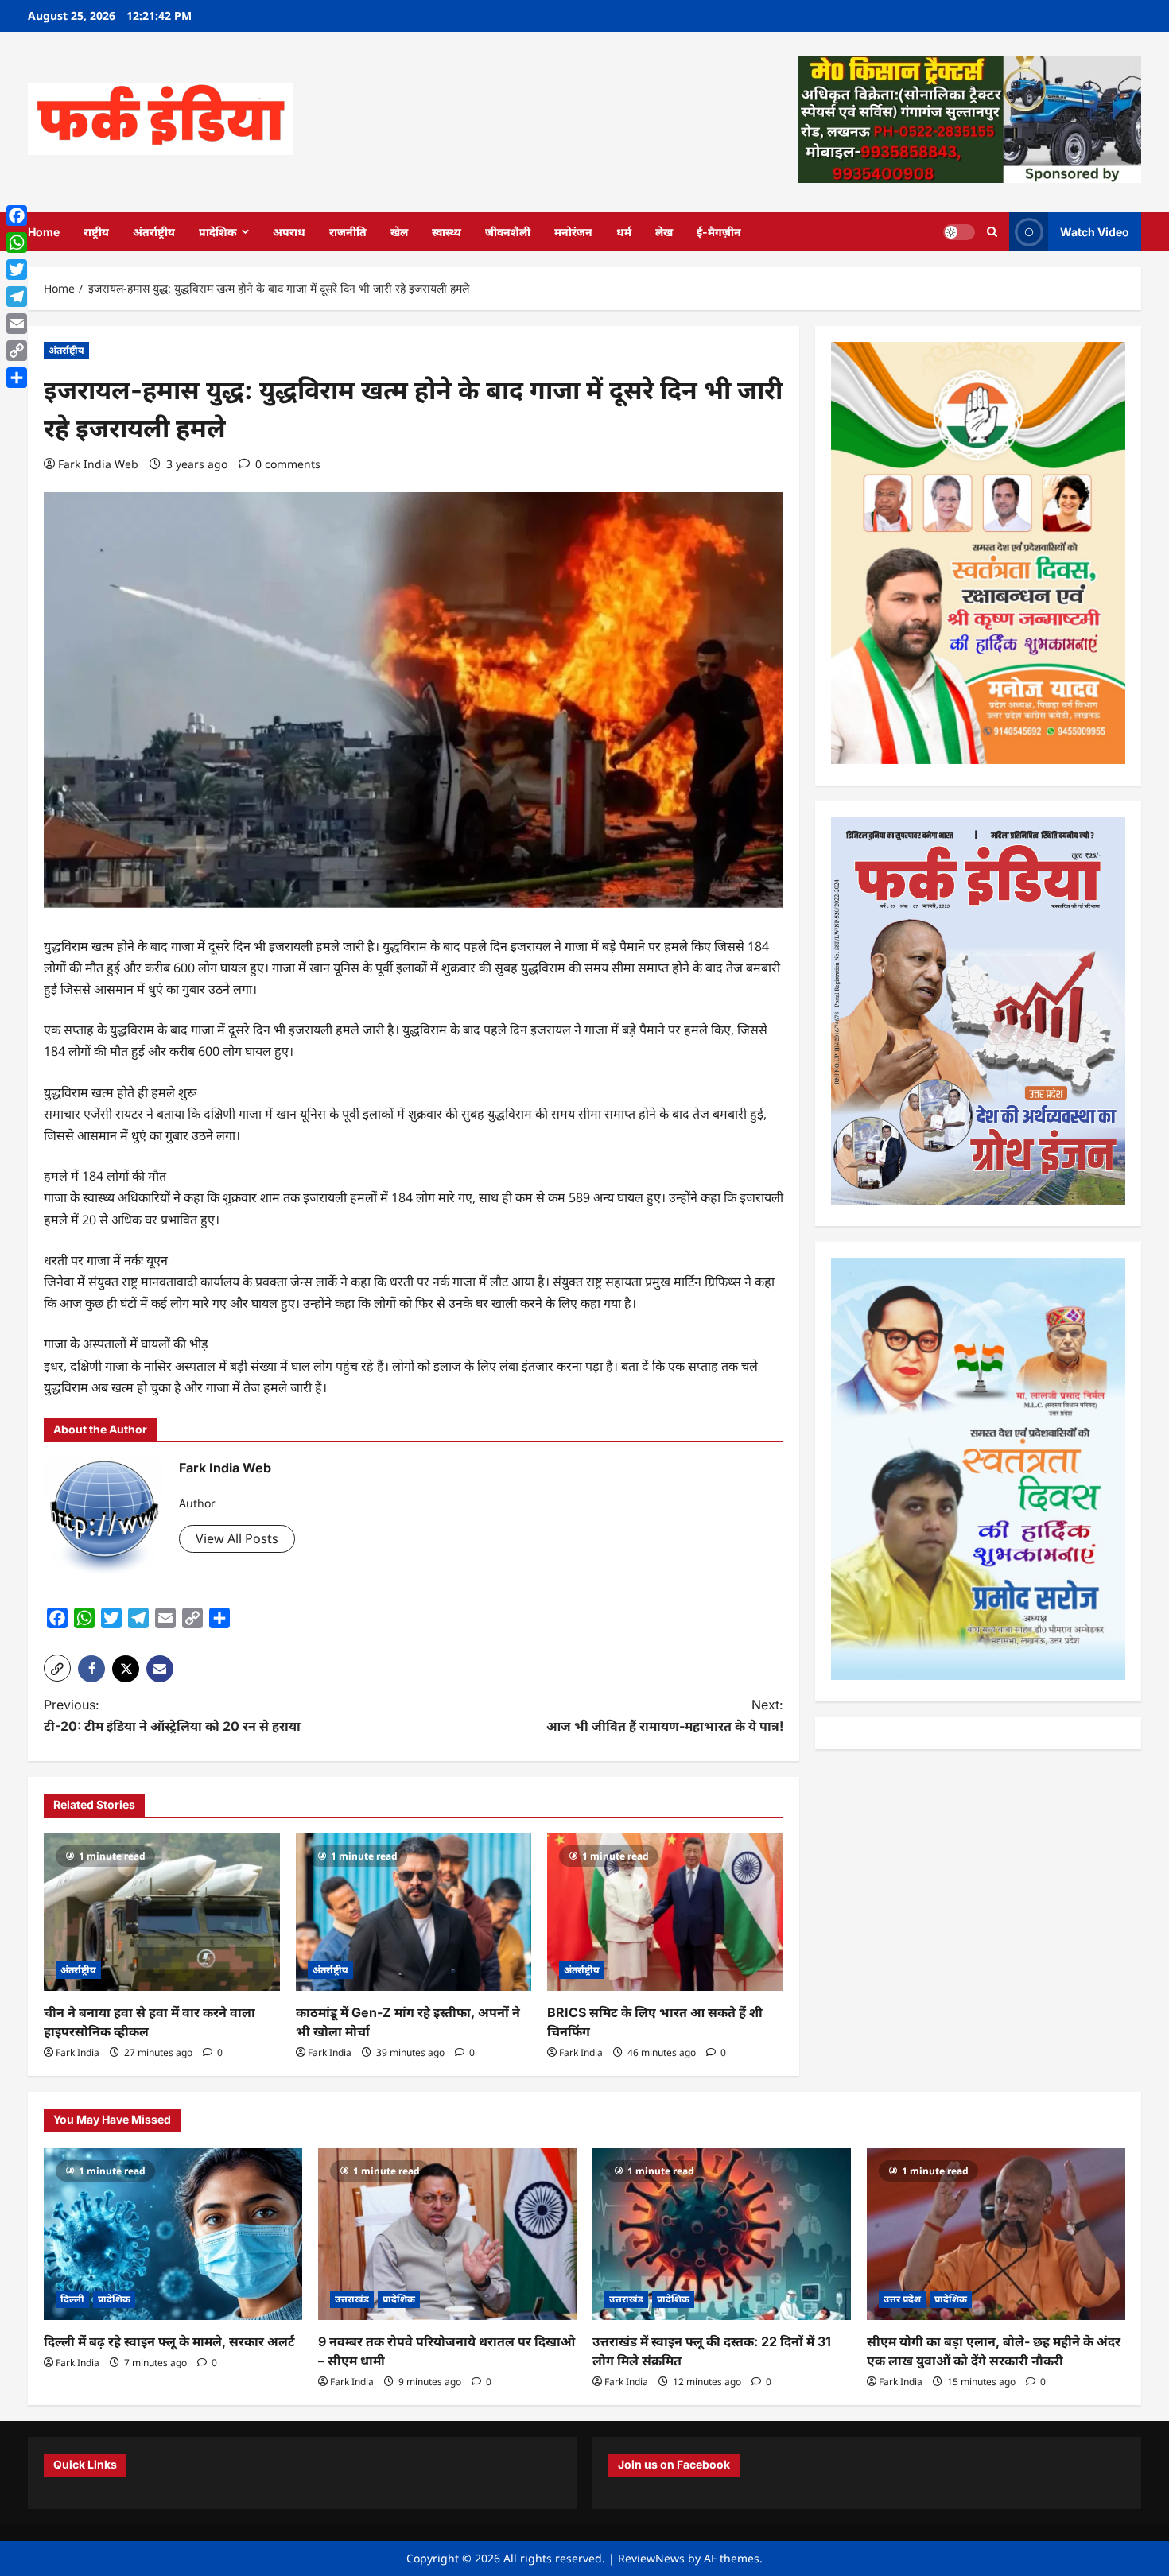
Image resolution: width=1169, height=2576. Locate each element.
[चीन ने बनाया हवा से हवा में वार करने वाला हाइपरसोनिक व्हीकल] (162, 1912)
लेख (664, 232)
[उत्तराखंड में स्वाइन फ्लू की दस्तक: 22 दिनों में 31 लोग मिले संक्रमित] (722, 2235)
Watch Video (1095, 231)
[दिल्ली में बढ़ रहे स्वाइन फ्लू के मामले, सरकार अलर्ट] (173, 2235)
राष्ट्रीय (96, 232)
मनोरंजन (573, 232)
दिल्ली (72, 2299)
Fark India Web (98, 464)
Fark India (78, 2052)
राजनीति (348, 232)
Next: (665, 1715)
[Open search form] (992, 232)
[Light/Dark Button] (959, 231)
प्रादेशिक (218, 232)
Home (44, 232)
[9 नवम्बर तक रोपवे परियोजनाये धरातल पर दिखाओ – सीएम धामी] (447, 2235)
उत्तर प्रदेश (902, 2299)
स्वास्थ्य (447, 232)
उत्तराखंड (352, 2299)
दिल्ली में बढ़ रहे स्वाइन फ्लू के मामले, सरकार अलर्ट (169, 2341)
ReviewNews (651, 2558)
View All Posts (237, 1538)
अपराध (289, 232)
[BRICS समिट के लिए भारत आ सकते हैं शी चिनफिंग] (665, 1912)
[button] (57, 1668)
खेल (399, 232)
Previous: (172, 1715)
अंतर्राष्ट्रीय (154, 232)
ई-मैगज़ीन (719, 232)
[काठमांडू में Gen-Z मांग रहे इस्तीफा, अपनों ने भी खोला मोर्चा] (414, 1912)
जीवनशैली (508, 232)
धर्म (624, 232)
